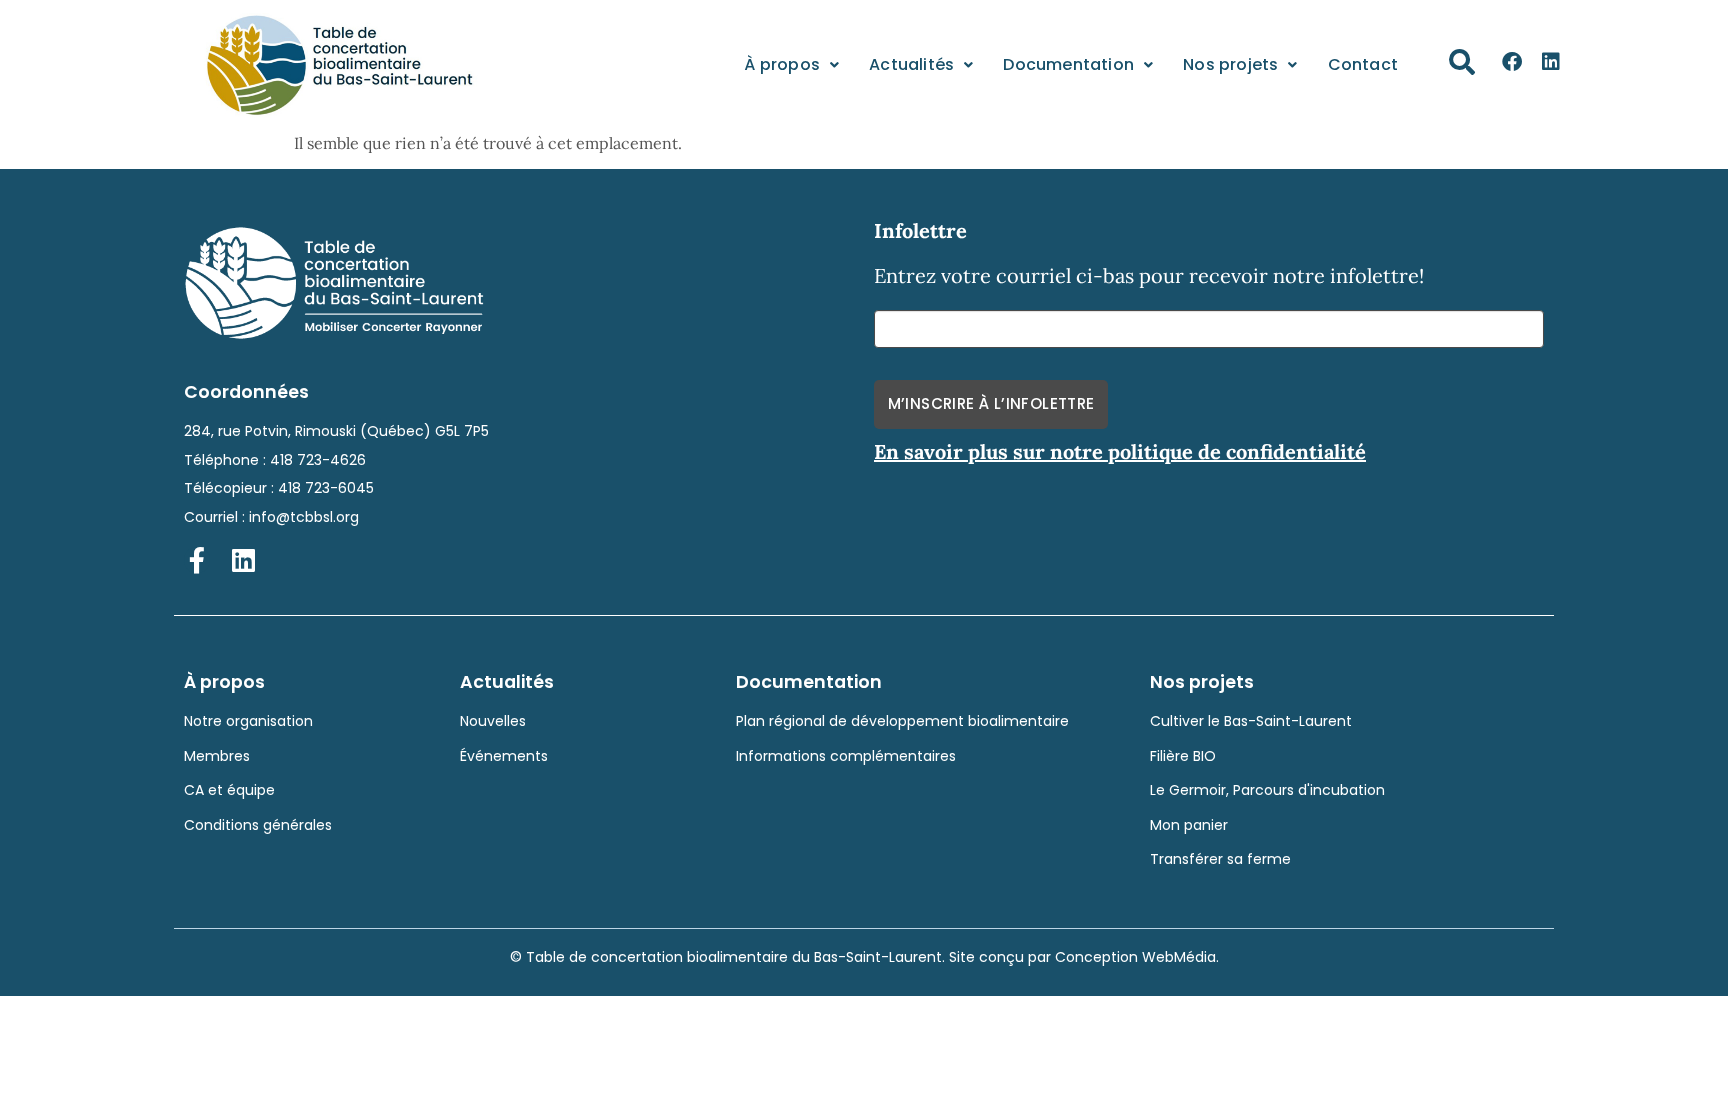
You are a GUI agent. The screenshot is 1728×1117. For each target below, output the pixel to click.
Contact (1363, 64)
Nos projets (1230, 64)
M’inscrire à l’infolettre (991, 403)
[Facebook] (1512, 62)
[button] (1462, 62)
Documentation (1068, 64)
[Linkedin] (1551, 62)
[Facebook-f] (197, 560)
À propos (782, 64)
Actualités (911, 64)
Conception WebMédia (1135, 957)
